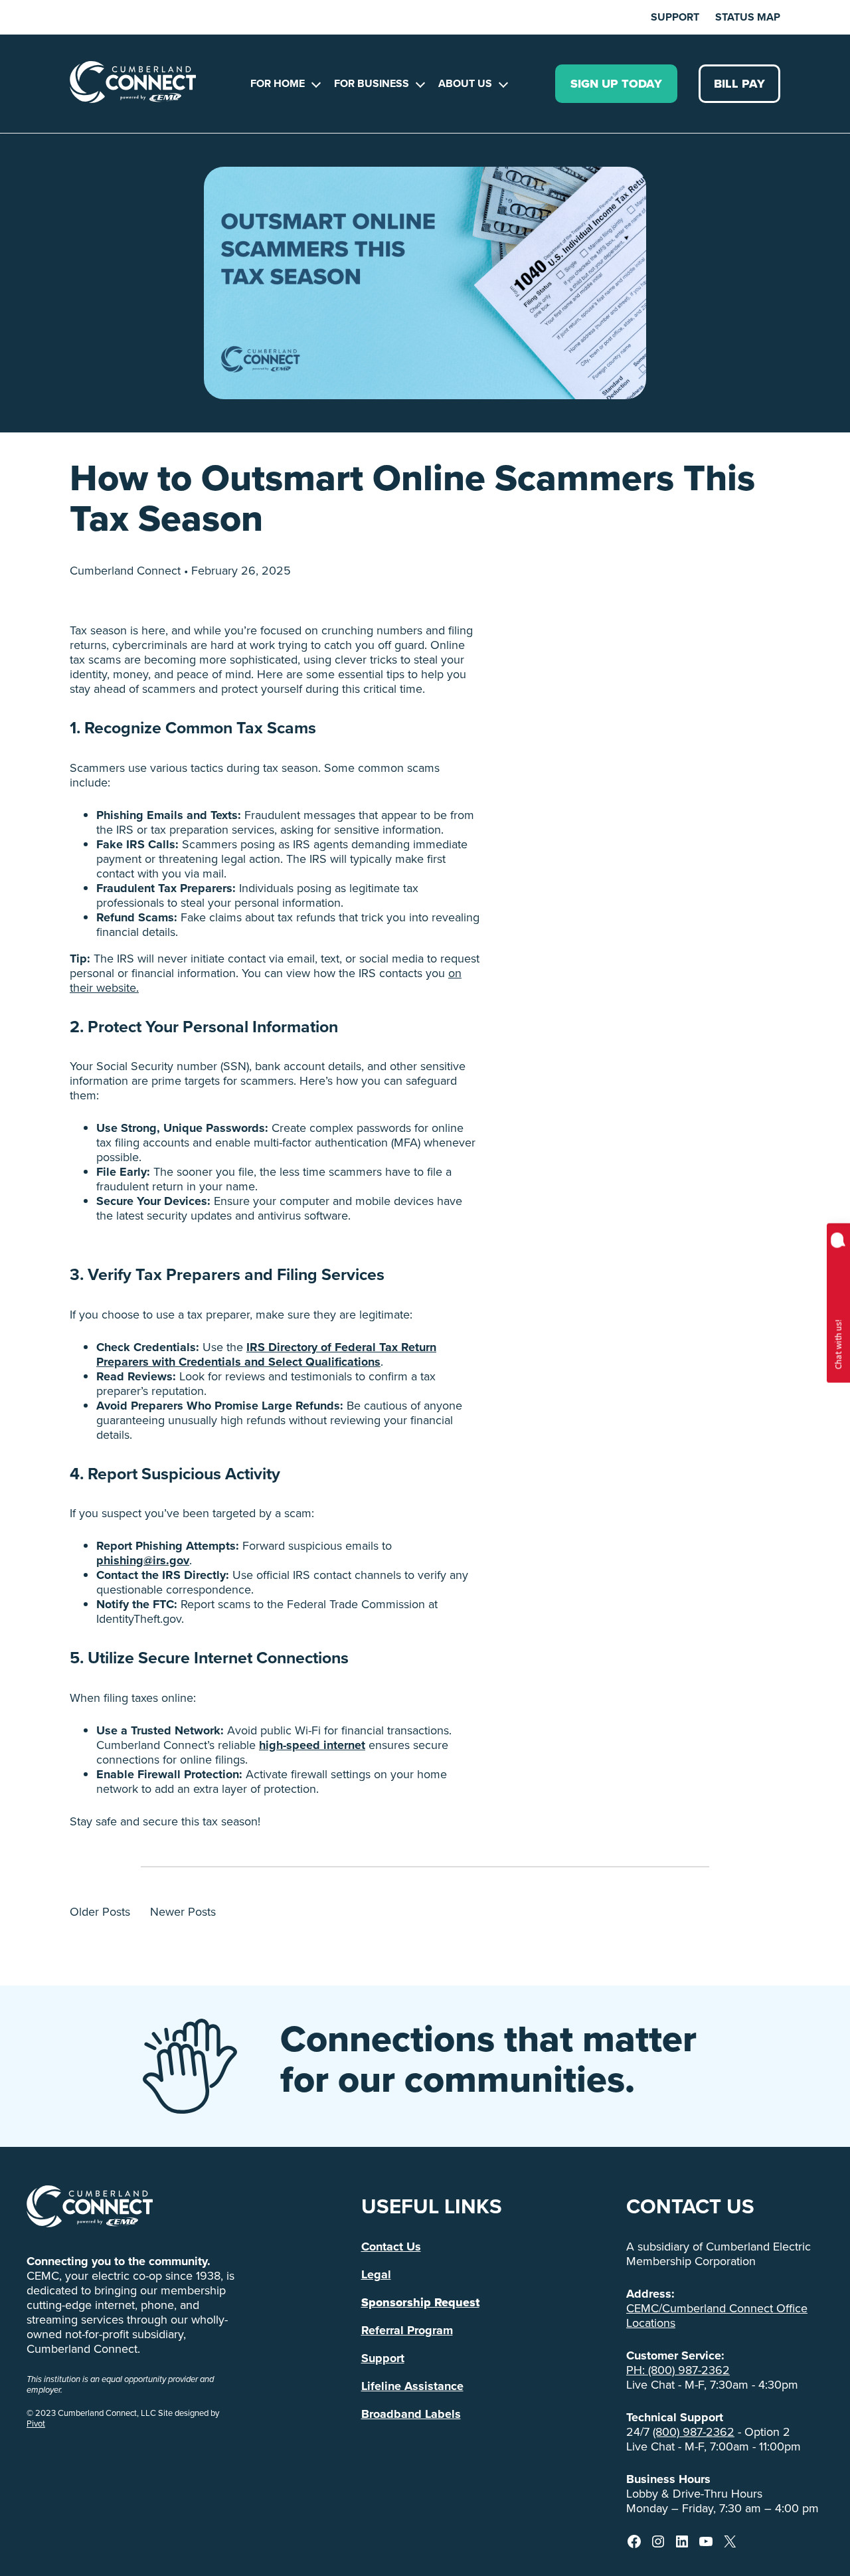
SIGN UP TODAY (616, 84)
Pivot (36, 2424)
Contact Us (391, 2247)
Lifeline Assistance (412, 2386)
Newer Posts (183, 1912)
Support (675, 17)
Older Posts (100, 1912)
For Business (372, 83)
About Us (465, 83)
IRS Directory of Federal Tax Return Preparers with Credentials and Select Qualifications (266, 1354)
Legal (376, 2274)
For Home (278, 83)
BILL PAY (739, 84)
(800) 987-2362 (694, 2432)
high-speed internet (312, 1745)
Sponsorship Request (420, 2302)
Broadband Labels (411, 2414)
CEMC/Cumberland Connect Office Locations (717, 2316)
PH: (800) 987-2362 (678, 2370)
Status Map (748, 17)
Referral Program (407, 2330)
